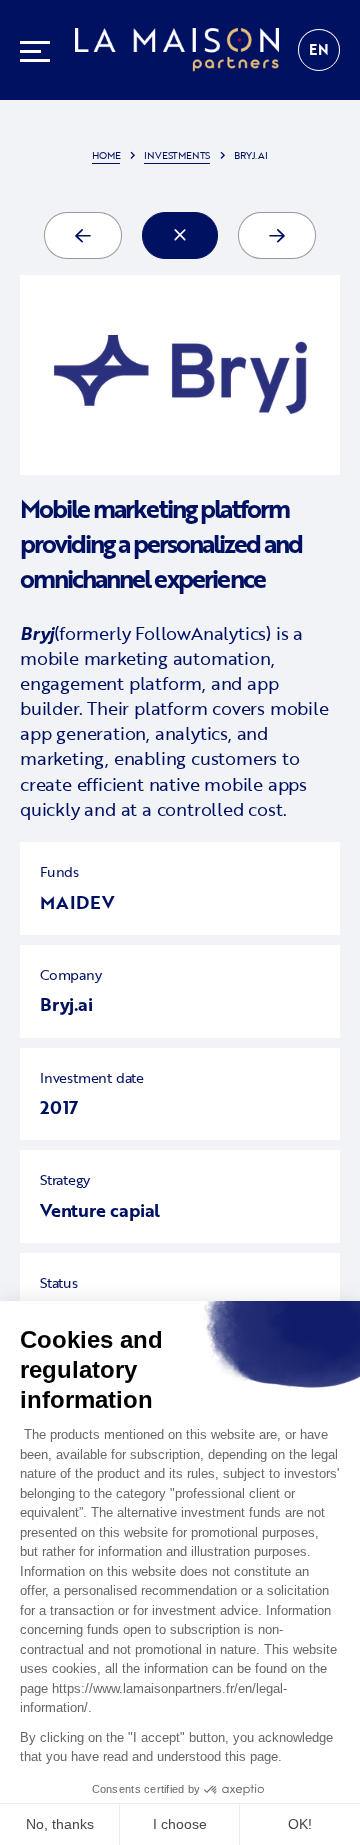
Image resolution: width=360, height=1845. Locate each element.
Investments (177, 155)
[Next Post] (277, 235)
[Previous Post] (83, 235)
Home (106, 155)
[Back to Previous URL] (180, 235)
